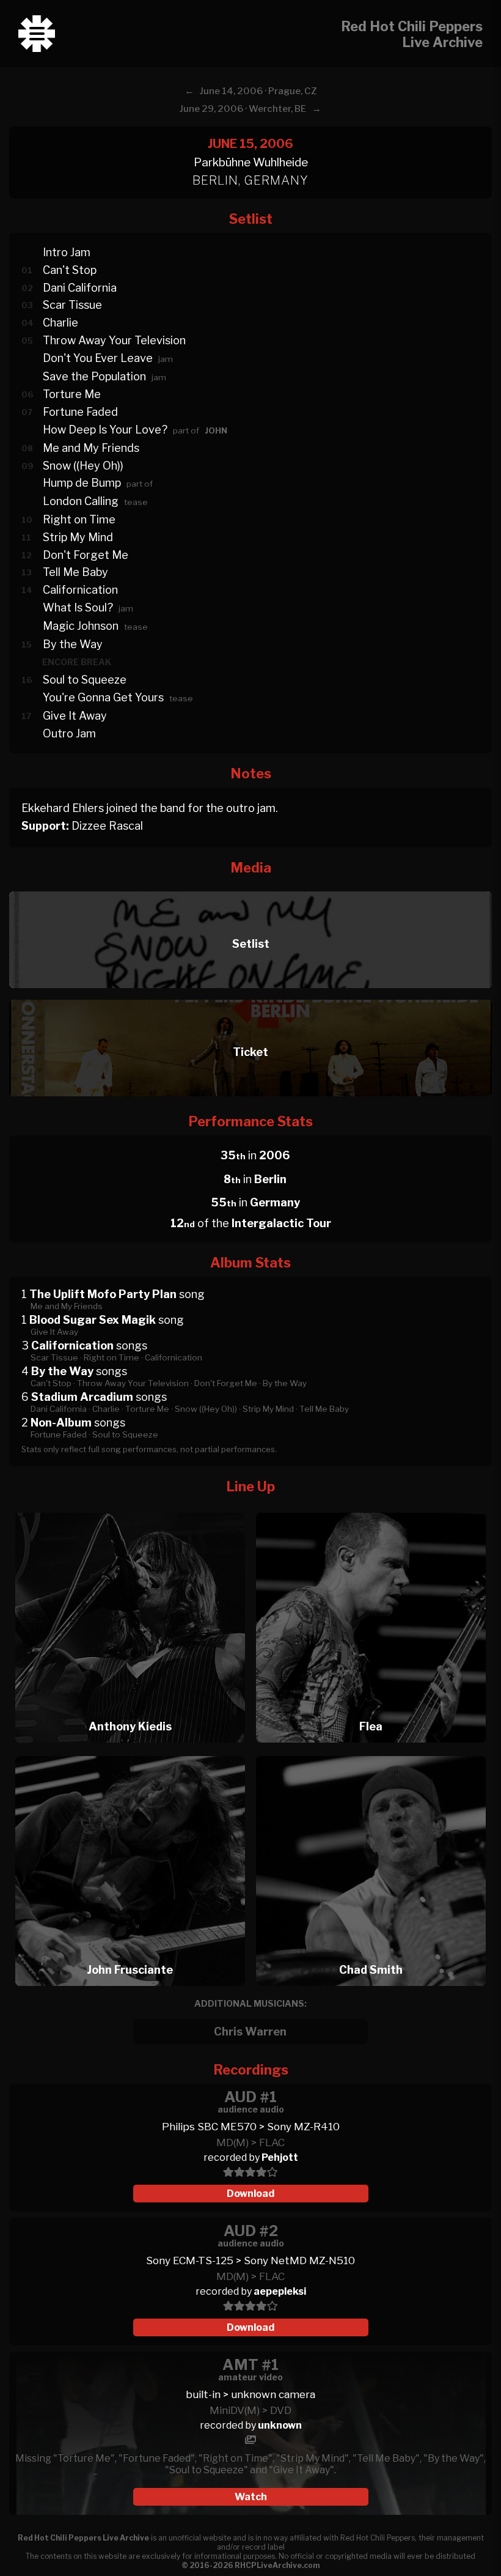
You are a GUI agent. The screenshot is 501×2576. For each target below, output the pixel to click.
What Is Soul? (78, 607)
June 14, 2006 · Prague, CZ (258, 91)
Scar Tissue (72, 305)
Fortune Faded (80, 412)
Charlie (60, 323)
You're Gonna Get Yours (103, 697)
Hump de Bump (82, 483)
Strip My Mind (78, 537)
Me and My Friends (91, 448)
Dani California (80, 288)
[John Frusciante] (130, 1753)
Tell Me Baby (75, 572)
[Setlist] (250, 888)
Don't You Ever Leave (98, 358)
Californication (80, 590)
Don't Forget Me (86, 555)
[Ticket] (250, 996)
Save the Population (94, 376)
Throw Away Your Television (114, 340)
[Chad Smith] (371, 1753)
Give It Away (75, 716)
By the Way (73, 644)
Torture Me (72, 394)
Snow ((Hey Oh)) (83, 466)
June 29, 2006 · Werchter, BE (243, 109)
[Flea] (371, 1509)
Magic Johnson (81, 626)
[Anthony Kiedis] (130, 1509)
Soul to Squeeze (85, 680)
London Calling (81, 501)
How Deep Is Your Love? (105, 430)
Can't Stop (70, 270)
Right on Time (79, 519)
